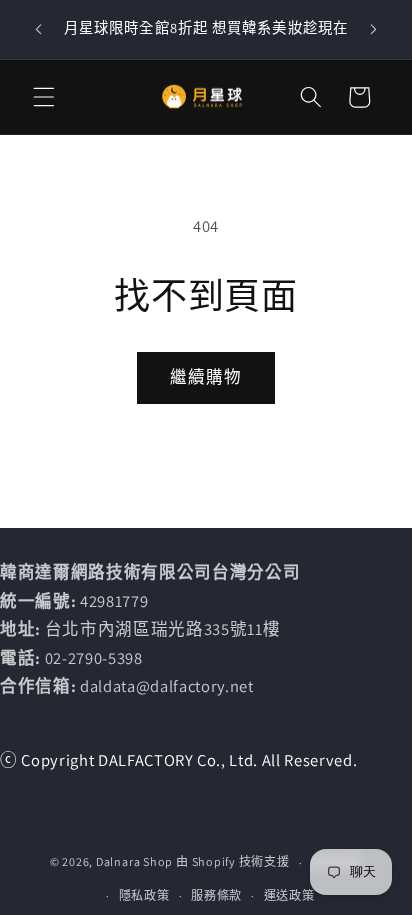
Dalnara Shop (134, 862)
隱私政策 (144, 895)
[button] (44, 97)
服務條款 (216, 895)
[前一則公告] (39, 29)
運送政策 (289, 895)
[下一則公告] (374, 29)
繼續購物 (206, 377)
